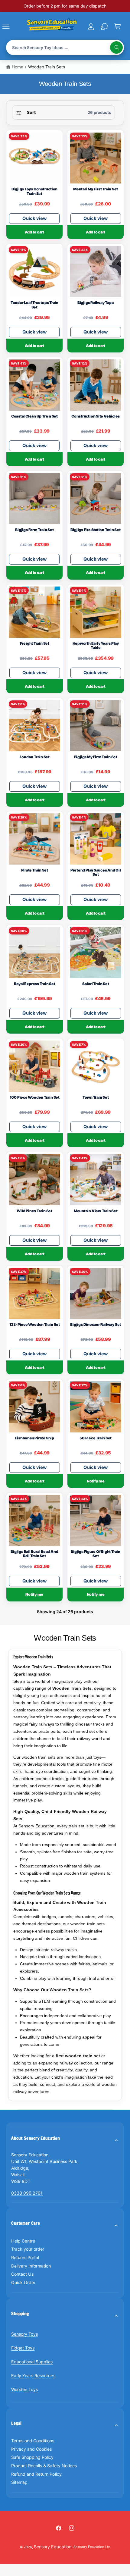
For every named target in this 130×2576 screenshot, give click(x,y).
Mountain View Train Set (96, 1211)
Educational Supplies (32, 2362)
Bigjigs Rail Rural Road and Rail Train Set (34, 1554)
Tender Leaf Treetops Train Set (34, 305)
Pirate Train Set (34, 870)
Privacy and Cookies (31, 2449)
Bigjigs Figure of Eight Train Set (96, 1554)
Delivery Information (31, 2266)
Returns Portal (25, 2257)
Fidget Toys (23, 2348)
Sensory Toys (24, 2334)
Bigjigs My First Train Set (96, 757)
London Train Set (34, 757)
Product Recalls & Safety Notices (44, 2466)
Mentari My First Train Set (96, 189)
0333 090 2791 (27, 2193)
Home (18, 67)
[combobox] (65, 47)
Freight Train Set (34, 643)
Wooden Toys (24, 2389)
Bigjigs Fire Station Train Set (95, 530)
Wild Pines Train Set (34, 1211)
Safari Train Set (96, 984)
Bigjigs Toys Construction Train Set (34, 191)
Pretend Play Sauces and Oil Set (96, 873)
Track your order (28, 2249)
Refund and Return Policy (36, 2474)
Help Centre (23, 2241)
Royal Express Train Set (34, 984)
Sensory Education (52, 2547)
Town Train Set (96, 1097)
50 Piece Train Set (96, 1438)
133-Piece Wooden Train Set (34, 1325)
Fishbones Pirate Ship (34, 1438)
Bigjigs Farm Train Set (34, 530)
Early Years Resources (33, 2376)
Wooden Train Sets (47, 67)
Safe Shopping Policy (32, 2457)
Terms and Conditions (33, 2441)
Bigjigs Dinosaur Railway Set (96, 1325)
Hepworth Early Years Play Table (95, 646)
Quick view (34, 218)
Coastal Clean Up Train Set (34, 416)
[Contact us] (104, 27)
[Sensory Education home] (52, 26)
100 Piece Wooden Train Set (34, 1097)
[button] (13, 27)
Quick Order (23, 2282)
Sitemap (19, 2482)
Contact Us (22, 2274)
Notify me (96, 1481)
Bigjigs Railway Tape (96, 303)
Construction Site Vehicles (96, 416)
